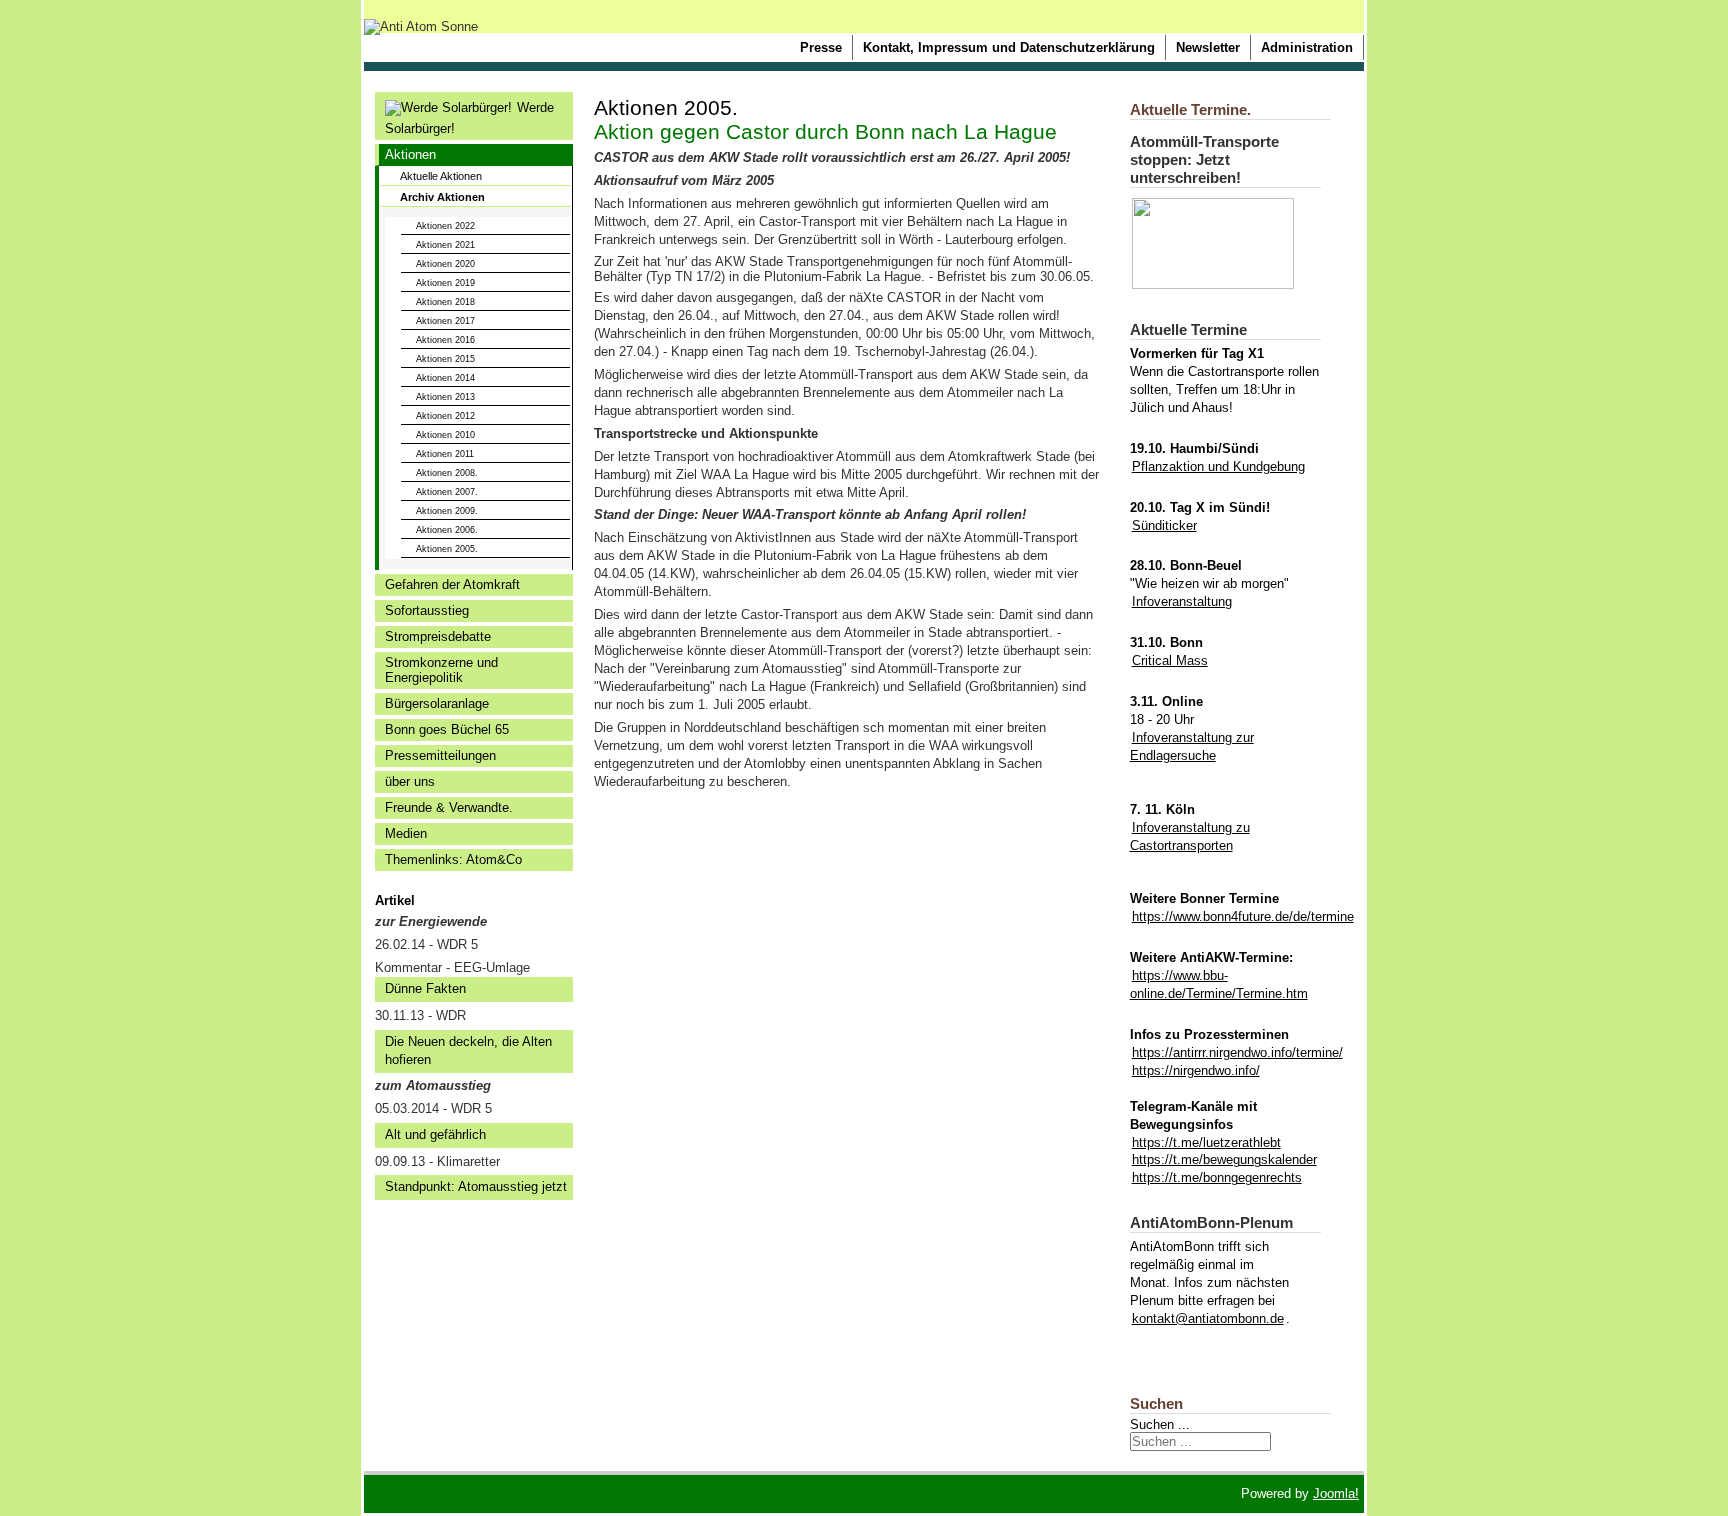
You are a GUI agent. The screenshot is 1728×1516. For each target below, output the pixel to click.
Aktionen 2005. (447, 549)
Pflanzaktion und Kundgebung (1218, 466)
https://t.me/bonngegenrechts (1217, 1177)
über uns (410, 781)
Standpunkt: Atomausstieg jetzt (476, 1186)
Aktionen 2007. (447, 492)
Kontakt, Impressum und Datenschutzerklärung (1009, 47)
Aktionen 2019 (445, 283)
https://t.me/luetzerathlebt (1206, 1142)
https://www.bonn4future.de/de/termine (1243, 916)
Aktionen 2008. (447, 473)
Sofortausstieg (427, 610)
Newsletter (1208, 47)
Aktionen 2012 (445, 416)
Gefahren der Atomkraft (452, 584)
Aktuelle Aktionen (441, 176)
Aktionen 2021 (445, 245)
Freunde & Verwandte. (449, 807)
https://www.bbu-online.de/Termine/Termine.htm (1219, 984)
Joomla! (1336, 1493)
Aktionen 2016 (445, 340)
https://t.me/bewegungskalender (1224, 1159)
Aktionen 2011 (445, 454)
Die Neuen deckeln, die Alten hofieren (468, 1050)
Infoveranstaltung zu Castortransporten (1190, 836)
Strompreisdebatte (438, 636)
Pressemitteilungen (440, 755)
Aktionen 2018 (445, 302)
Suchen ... (1160, 1424)
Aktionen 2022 (445, 226)
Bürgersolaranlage (437, 703)
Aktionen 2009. (447, 511)
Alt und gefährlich (435, 1134)
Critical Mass (1170, 660)
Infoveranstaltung (1182, 601)
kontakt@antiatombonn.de (1208, 1318)
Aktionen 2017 (445, 321)
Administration (1307, 47)
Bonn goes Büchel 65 (447, 729)
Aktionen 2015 (445, 359)
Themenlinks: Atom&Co (453, 859)
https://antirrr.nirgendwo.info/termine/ (1237, 1052)
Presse (821, 47)
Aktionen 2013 (445, 397)
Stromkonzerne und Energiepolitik (441, 670)
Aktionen (410, 154)
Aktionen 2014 (445, 378)
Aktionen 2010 (445, 435)
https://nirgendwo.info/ (1196, 1070)
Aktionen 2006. (447, 530)
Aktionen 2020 (445, 264)
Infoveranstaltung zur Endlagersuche (1192, 746)
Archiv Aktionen (442, 197)
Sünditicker (1164, 525)
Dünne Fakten (425, 988)
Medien (406, 833)
